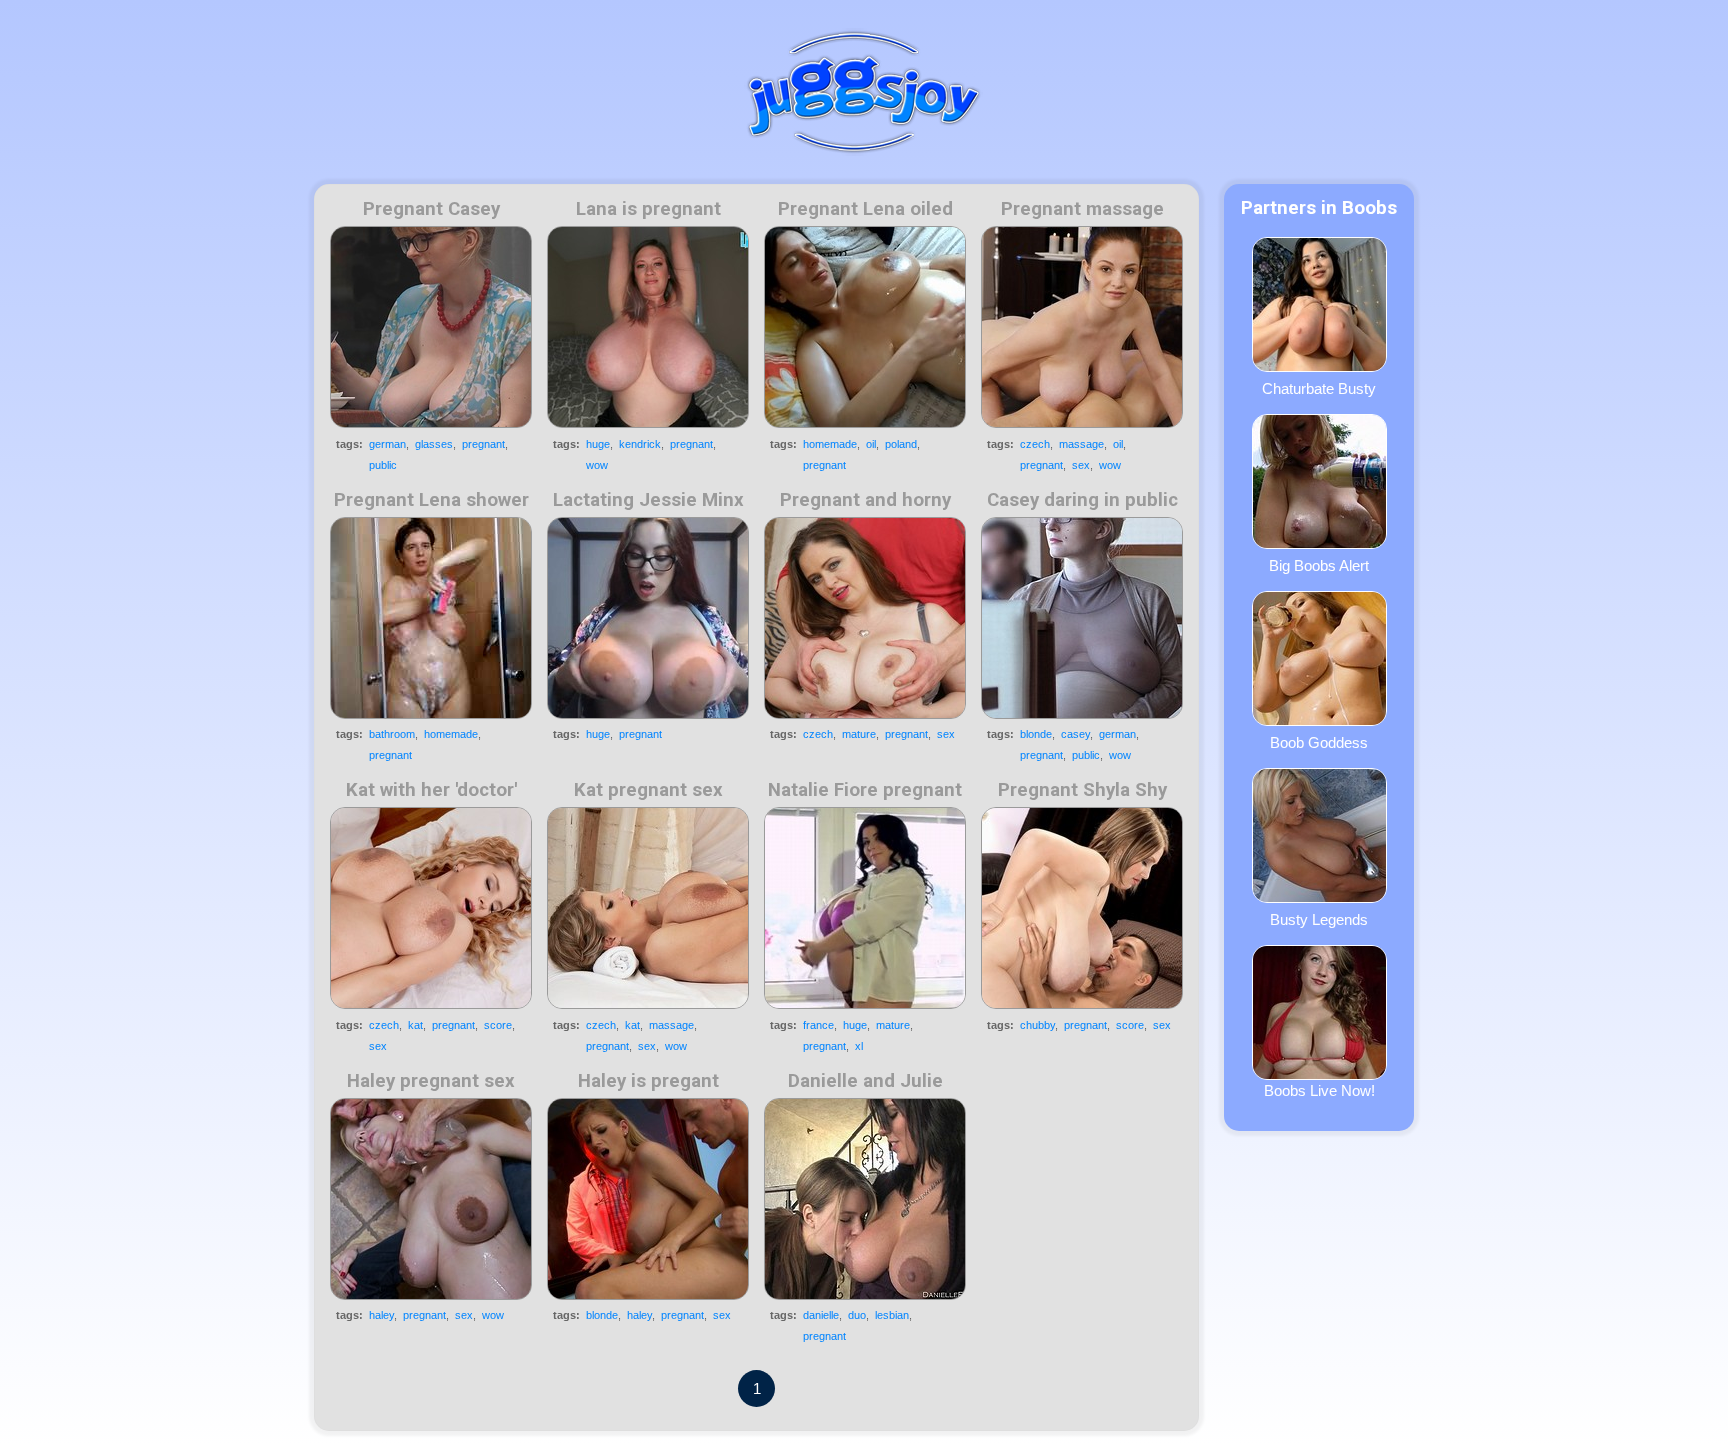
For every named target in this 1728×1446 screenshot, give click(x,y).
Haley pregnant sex (431, 1081)
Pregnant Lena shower (431, 500)
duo (857, 1315)
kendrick (640, 444)
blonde (1036, 734)
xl (859, 1046)
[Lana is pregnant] (648, 327)
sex (1081, 465)
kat (415, 1025)
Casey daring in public (1082, 500)
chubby (1037, 1025)
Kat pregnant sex (648, 790)
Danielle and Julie (865, 1081)
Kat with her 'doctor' (431, 790)
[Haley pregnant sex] (431, 1199)
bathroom (392, 734)
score (498, 1025)
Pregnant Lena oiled (865, 209)
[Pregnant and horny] (865, 618)
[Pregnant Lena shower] (431, 618)
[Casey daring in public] (1082, 618)
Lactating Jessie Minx (648, 500)
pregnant (483, 444)
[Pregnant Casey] (431, 327)
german (387, 444)
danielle (821, 1315)
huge (598, 444)
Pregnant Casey (431, 209)
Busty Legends (1319, 919)
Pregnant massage (1082, 209)
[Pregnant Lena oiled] (865, 327)
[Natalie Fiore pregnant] (865, 908)
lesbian (892, 1315)
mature (859, 734)
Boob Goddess (1319, 742)
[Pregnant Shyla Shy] (1082, 908)
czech (1035, 444)
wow (597, 465)
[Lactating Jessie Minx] (648, 618)
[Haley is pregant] (648, 1199)
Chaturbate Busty (1319, 388)
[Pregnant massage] (1082, 327)
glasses (434, 444)
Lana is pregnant (648, 209)
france (818, 1025)
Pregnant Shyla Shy (1082, 790)
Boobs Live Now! (1319, 1090)
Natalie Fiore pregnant (865, 790)
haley (381, 1315)
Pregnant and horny (865, 500)
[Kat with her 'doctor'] (431, 908)
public (383, 465)
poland (901, 444)
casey (1075, 734)
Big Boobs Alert (1319, 565)
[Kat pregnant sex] (648, 908)
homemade (830, 444)
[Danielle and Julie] (865, 1199)
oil (871, 444)
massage (1081, 444)
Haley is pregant (648, 1081)
